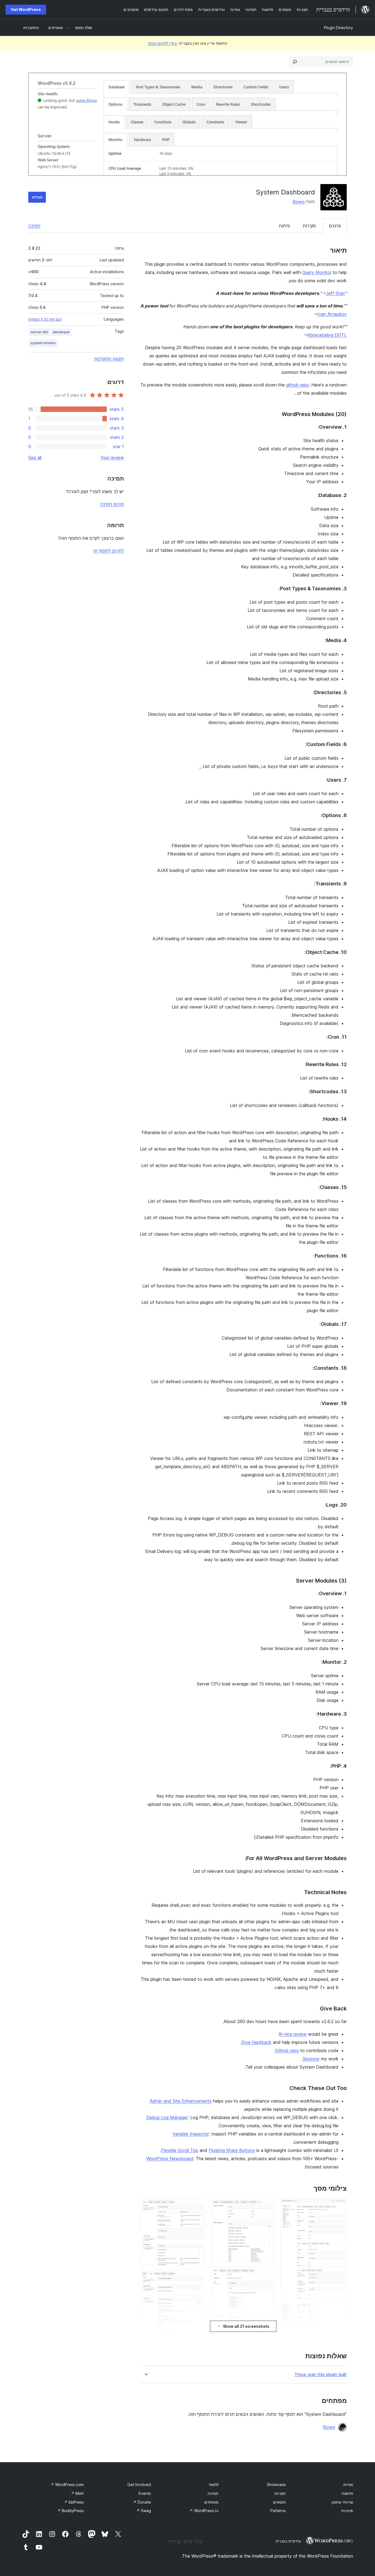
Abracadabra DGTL (327, 335)
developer (61, 332)
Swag (144, 2511)
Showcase (276, 2485)
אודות (348, 2485)
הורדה (37, 197)
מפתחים (211, 2502)
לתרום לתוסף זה (108, 551)
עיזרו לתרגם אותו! (163, 43)
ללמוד (214, 2485)
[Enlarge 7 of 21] (269, 2205)
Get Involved (139, 2485)
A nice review (293, 2034)
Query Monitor (317, 272)
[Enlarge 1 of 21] (339, 2205)
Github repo (287, 2050)
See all (35, 457)
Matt (77, 2493)
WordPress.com (67, 2485)
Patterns (278, 2511)
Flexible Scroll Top (180, 2150)
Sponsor (311, 2059)
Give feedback (256, 2042)
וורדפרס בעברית (288, 2541)
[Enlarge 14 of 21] (198, 2205)
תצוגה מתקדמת (109, 359)
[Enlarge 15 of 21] (198, 2277)
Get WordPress (26, 9)
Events (145, 2493)
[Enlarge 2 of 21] (339, 2337)
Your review (112, 457)
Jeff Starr (335, 293)
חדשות (347, 2493)
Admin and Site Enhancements (181, 2101)
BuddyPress (70, 2511)
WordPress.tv (204, 2511)
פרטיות (347, 2511)
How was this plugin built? (321, 2375)
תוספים (279, 2502)
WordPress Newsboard (170, 2159)
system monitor (43, 343)
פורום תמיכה (112, 504)
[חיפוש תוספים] (295, 62)
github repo (297, 385)
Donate (142, 2502)
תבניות (280, 2493)
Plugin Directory (338, 28)
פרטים (335, 226)
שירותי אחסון (342, 2502)
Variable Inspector (191, 2134)
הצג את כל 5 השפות (45, 319)
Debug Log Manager (167, 2117)
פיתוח (284, 226)
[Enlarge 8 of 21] (269, 2274)
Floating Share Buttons (232, 2150)
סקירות (309, 226)
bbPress (74, 2502)
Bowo (299, 202)
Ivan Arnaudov (332, 314)
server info (39, 332)
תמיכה (34, 226)
